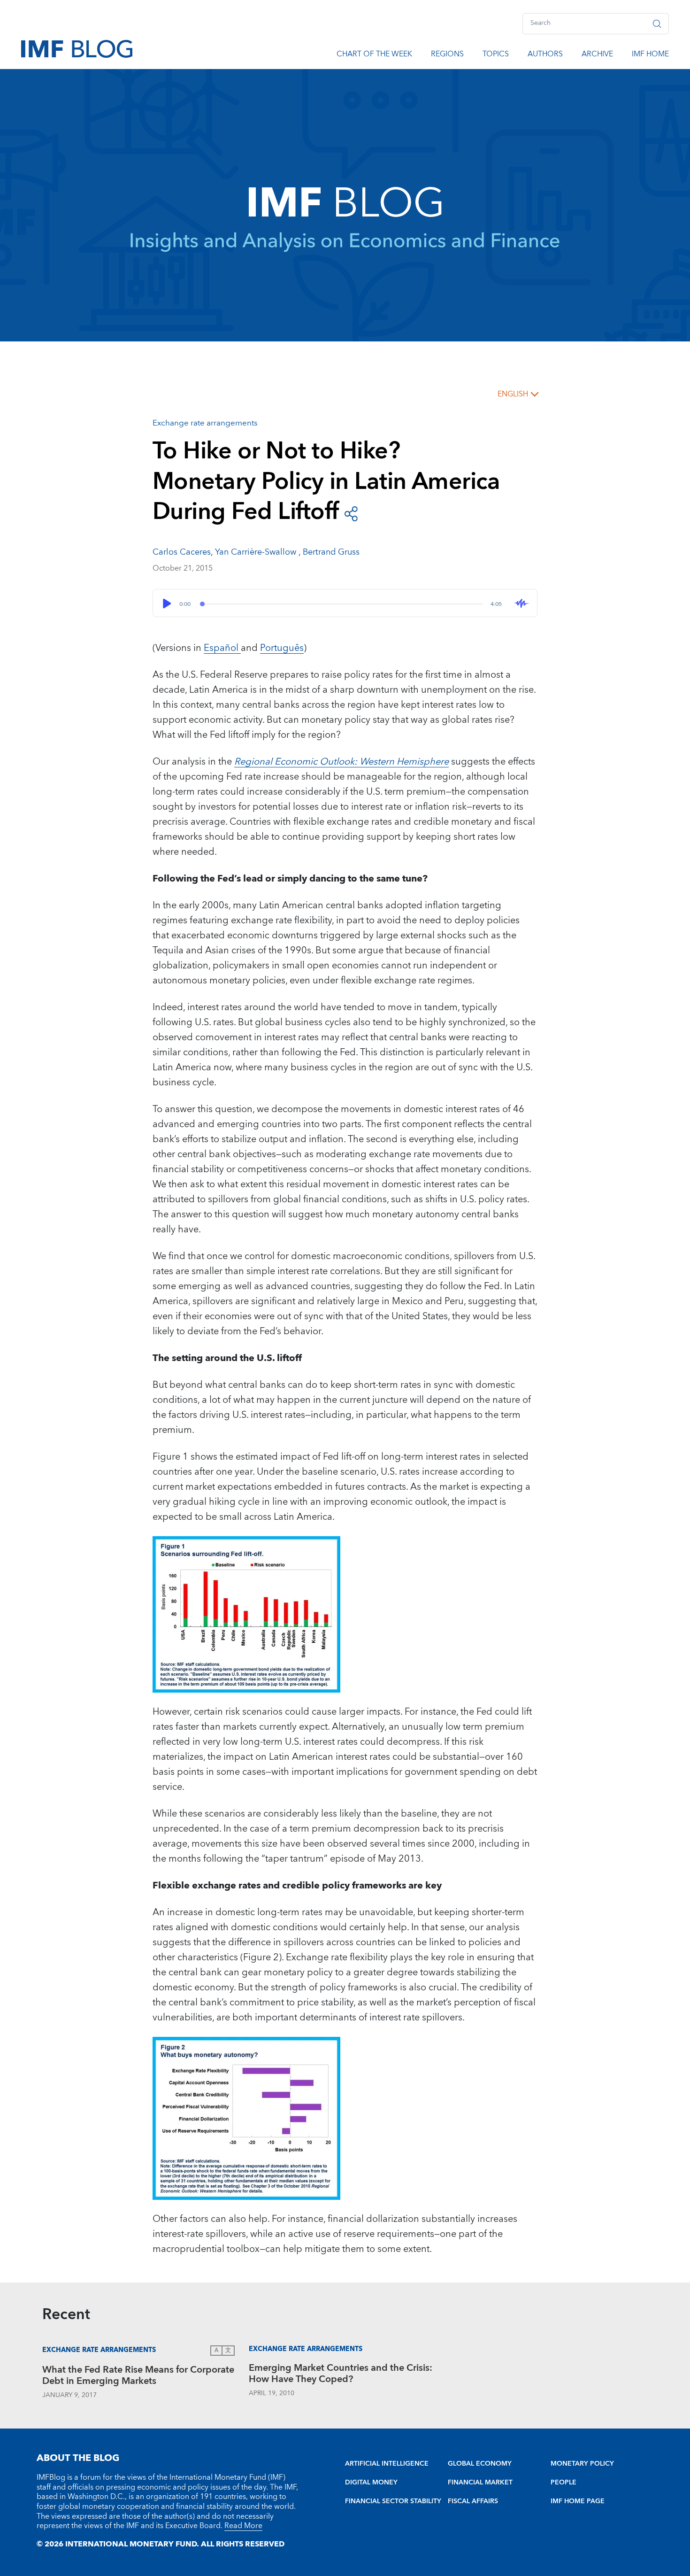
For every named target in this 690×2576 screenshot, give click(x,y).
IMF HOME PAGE (578, 2501)
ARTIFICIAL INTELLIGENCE (387, 2464)
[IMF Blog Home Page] (77, 48)
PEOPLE (563, 2483)
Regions (447, 55)
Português (282, 648)
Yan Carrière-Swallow (257, 552)
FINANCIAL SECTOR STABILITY (393, 2501)
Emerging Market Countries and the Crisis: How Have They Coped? (341, 2375)
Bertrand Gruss (331, 552)
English (513, 394)
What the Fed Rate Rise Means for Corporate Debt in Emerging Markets (138, 2377)
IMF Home (650, 55)
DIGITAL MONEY (371, 2483)
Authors (545, 55)
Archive (597, 55)
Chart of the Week (374, 55)
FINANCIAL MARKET (480, 2483)
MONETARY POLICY (582, 2464)
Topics (496, 55)
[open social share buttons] (351, 513)
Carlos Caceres (182, 552)
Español (222, 648)
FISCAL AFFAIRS (473, 2501)
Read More (243, 2526)
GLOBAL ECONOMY (480, 2464)
